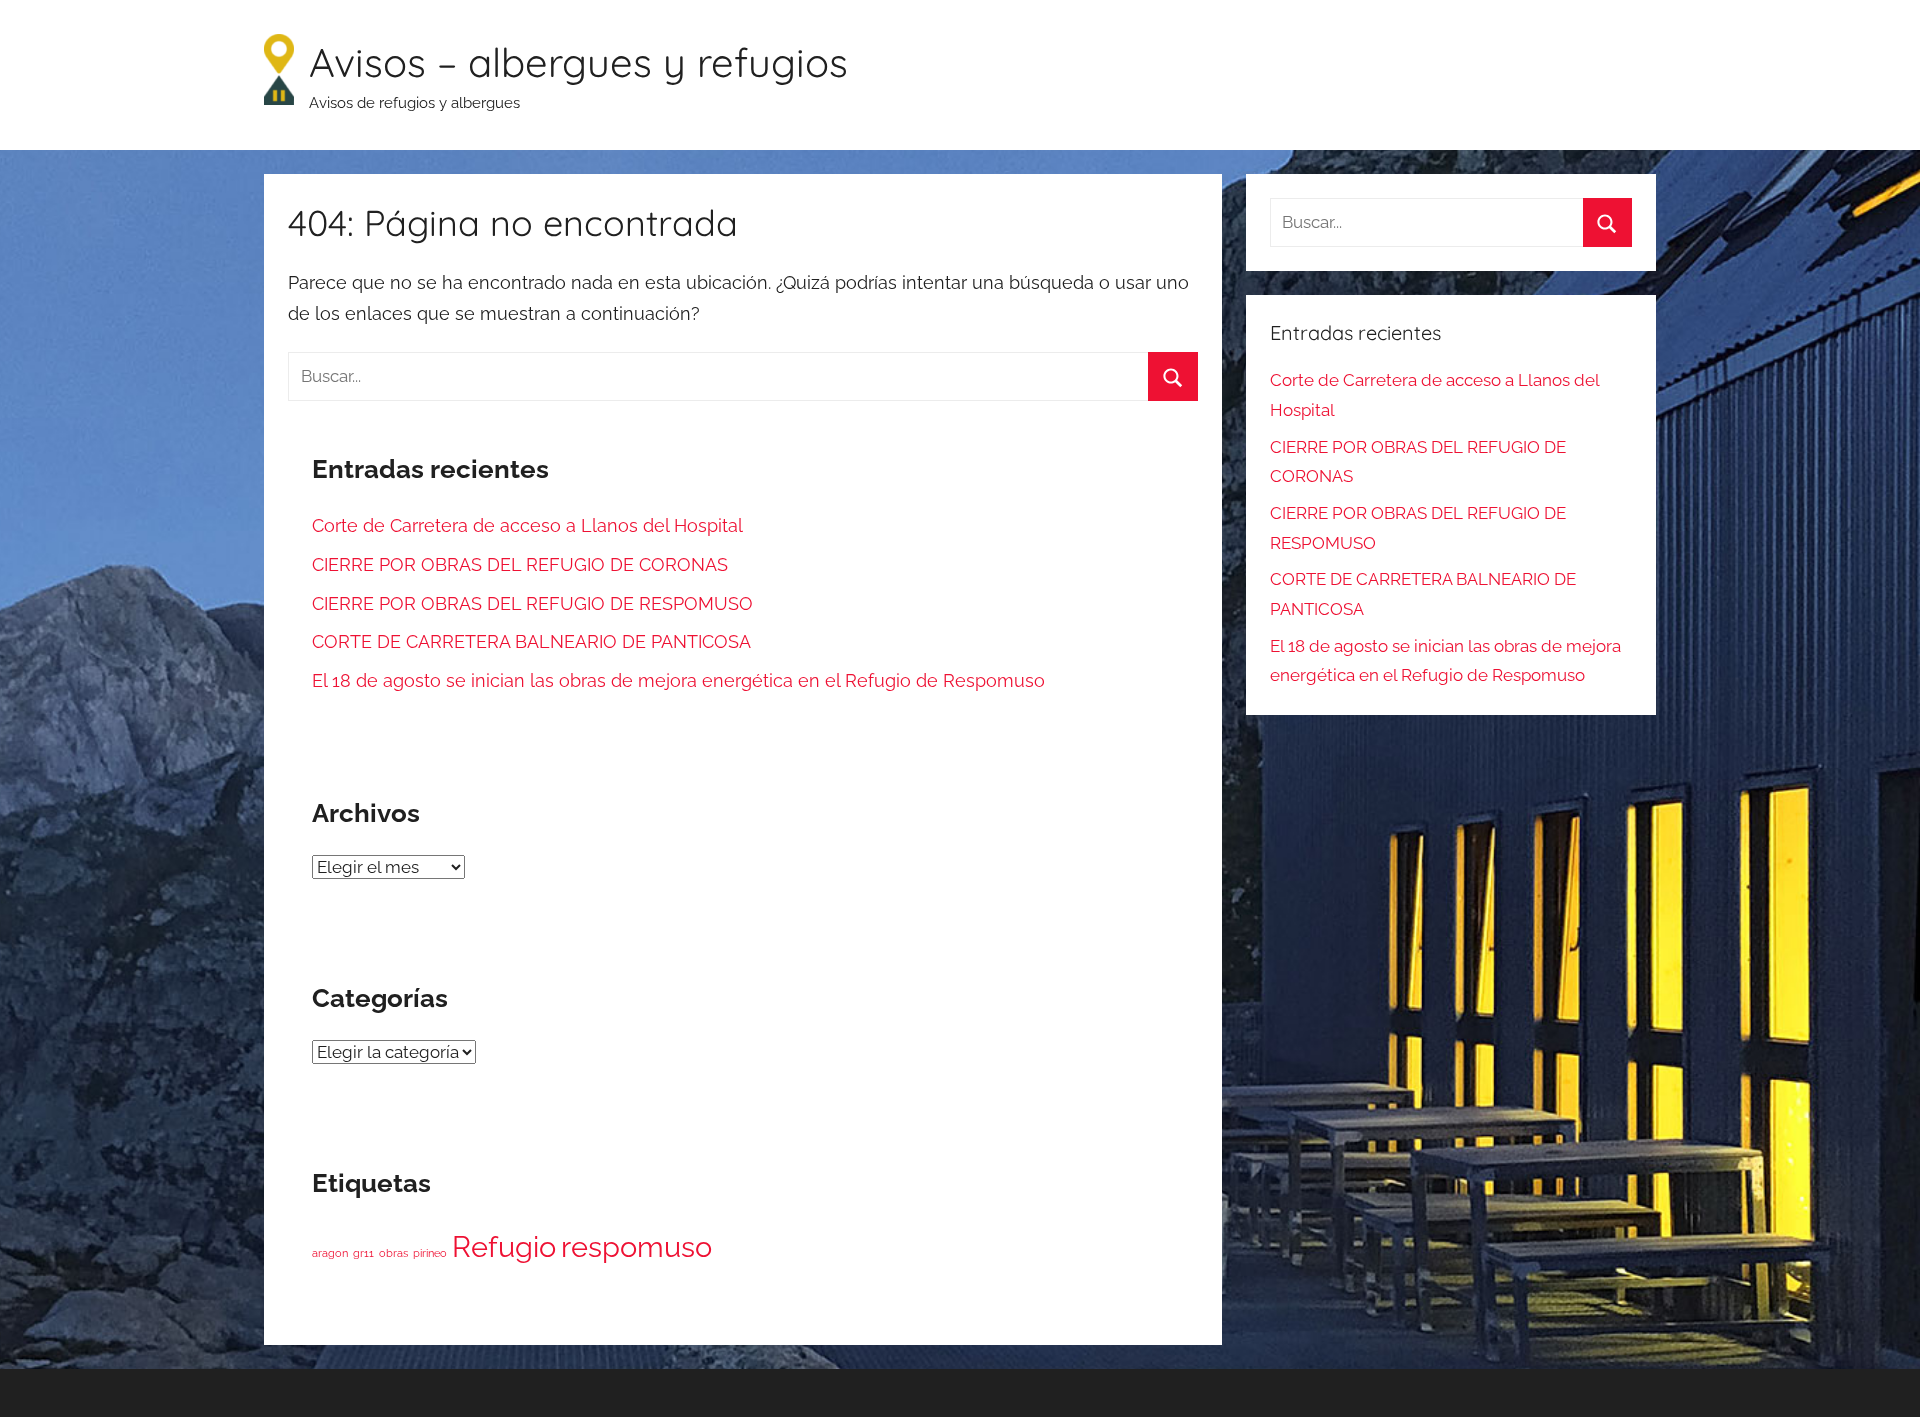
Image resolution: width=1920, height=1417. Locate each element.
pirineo (430, 1253)
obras (393, 1253)
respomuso (636, 1246)
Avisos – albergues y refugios (578, 62)
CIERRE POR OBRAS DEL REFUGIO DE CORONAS (520, 564)
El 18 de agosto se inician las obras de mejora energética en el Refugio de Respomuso (678, 680)
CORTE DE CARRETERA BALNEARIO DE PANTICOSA (531, 641)
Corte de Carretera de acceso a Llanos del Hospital (527, 525)
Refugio (504, 1246)
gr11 (363, 1253)
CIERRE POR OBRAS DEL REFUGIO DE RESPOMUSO (532, 603)
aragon (330, 1253)
